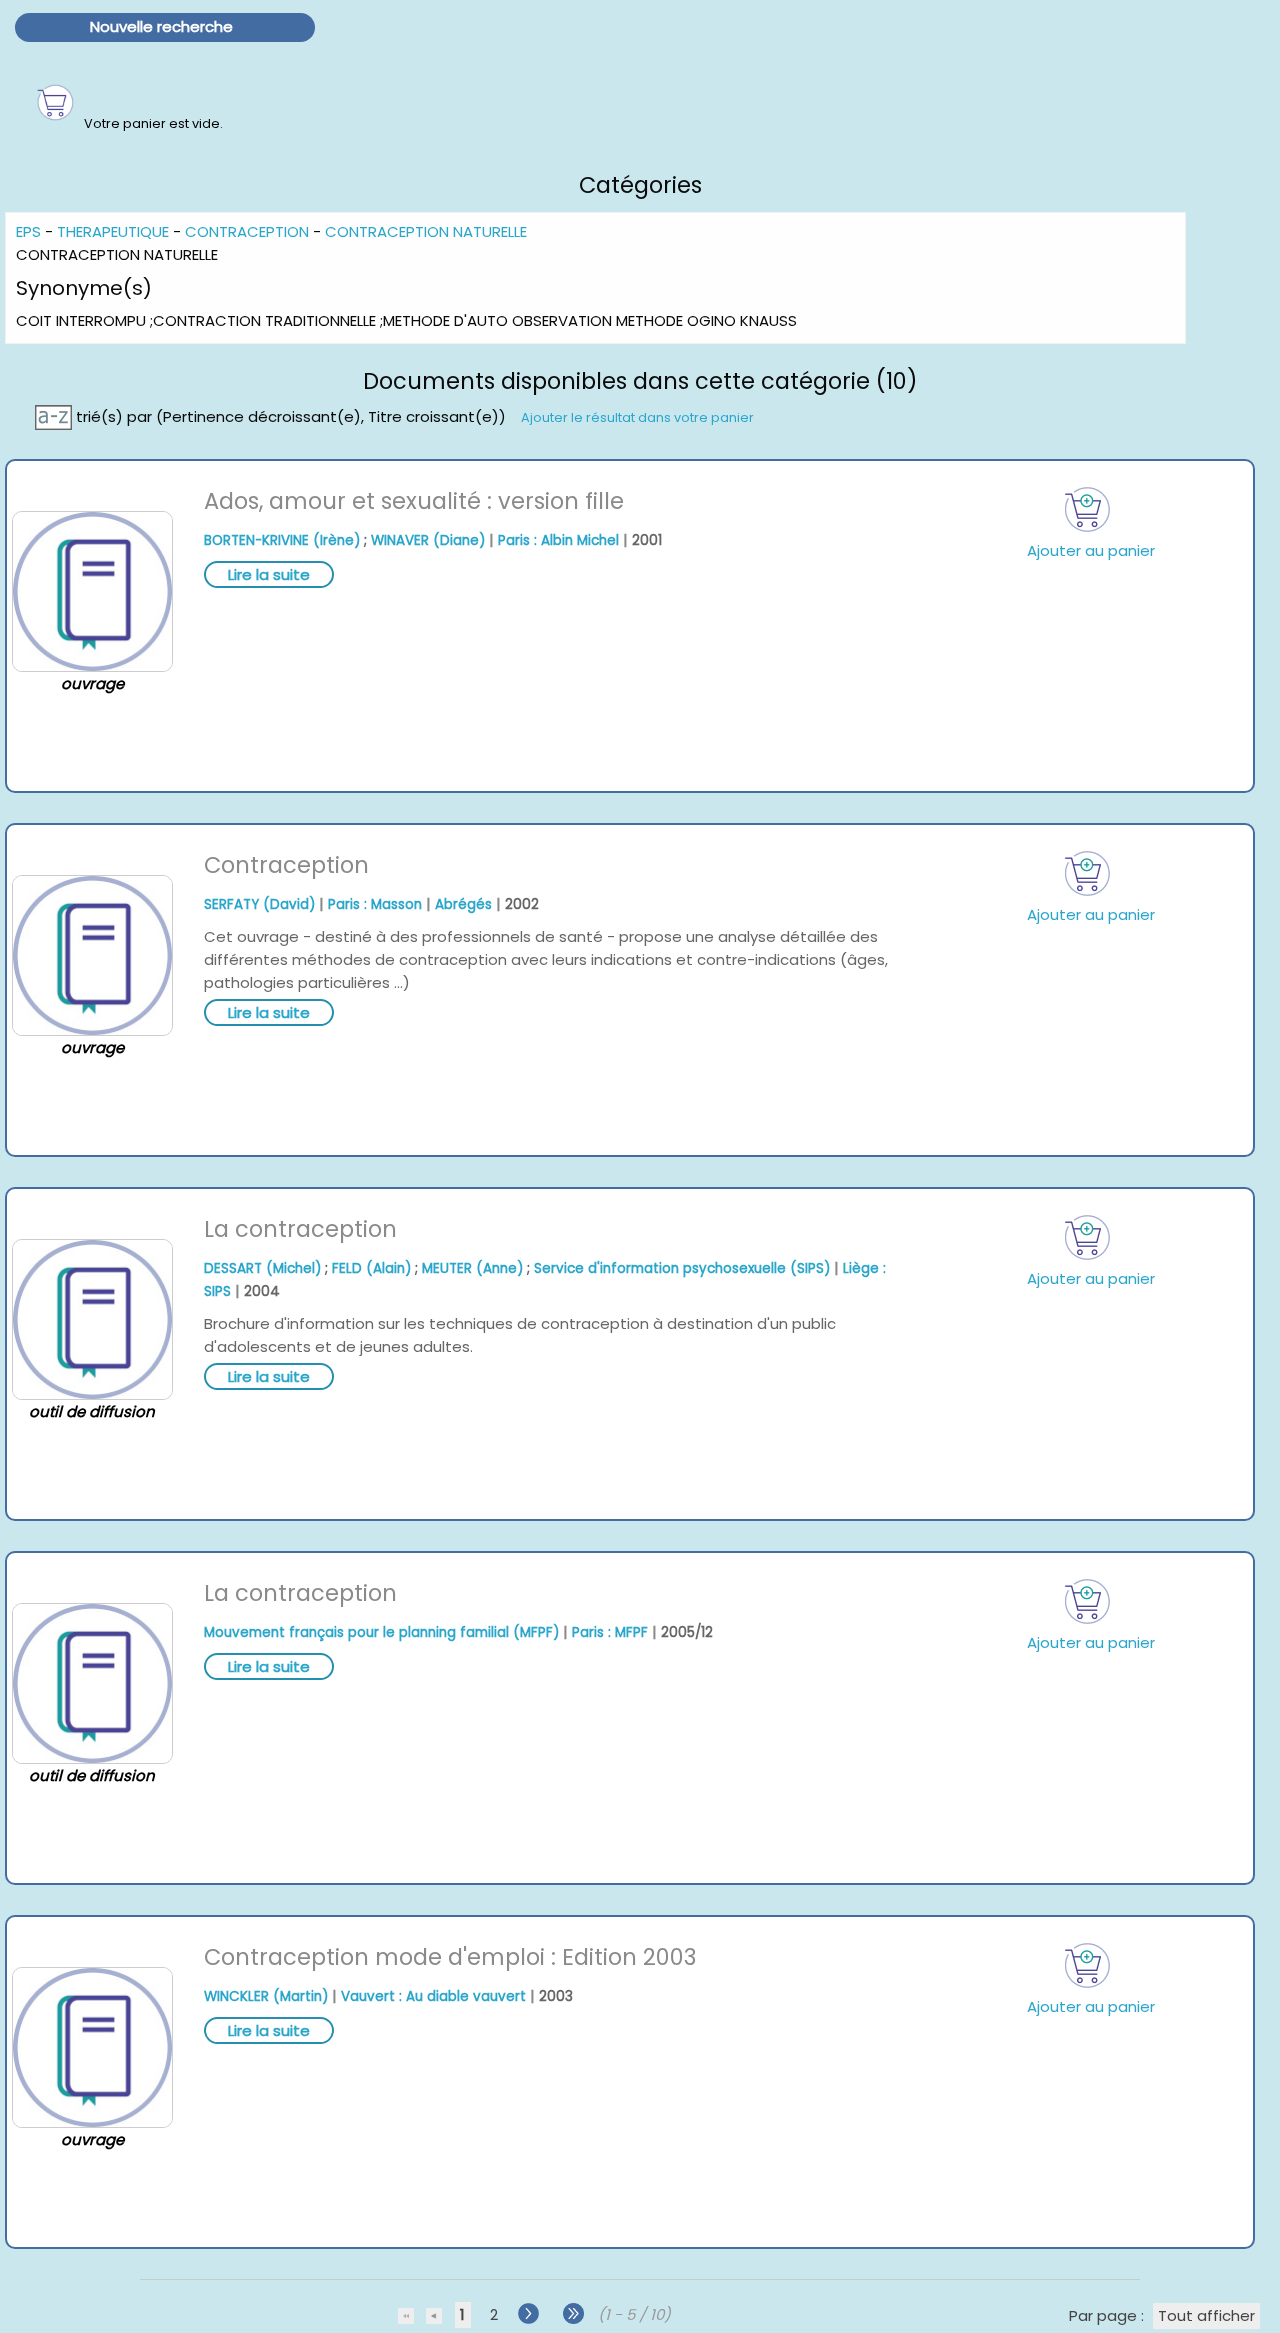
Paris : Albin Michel (558, 540)
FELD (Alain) (371, 1268)
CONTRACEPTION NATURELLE (426, 231)
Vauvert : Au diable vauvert (433, 1996)
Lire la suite (269, 574)
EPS (28, 231)
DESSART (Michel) (262, 1268)
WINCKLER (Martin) (266, 1996)
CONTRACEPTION (247, 231)
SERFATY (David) (259, 904)
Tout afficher (1206, 2315)
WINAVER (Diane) (428, 540)
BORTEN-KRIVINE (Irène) (282, 540)
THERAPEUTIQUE (113, 231)
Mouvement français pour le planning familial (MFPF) (381, 1632)
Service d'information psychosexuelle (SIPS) (682, 1268)
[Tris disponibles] (55, 416)
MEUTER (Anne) (472, 1268)
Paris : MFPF (610, 1632)
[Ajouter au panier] (1087, 509)
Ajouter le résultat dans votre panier (637, 417)
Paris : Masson (375, 904)
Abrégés (463, 904)
